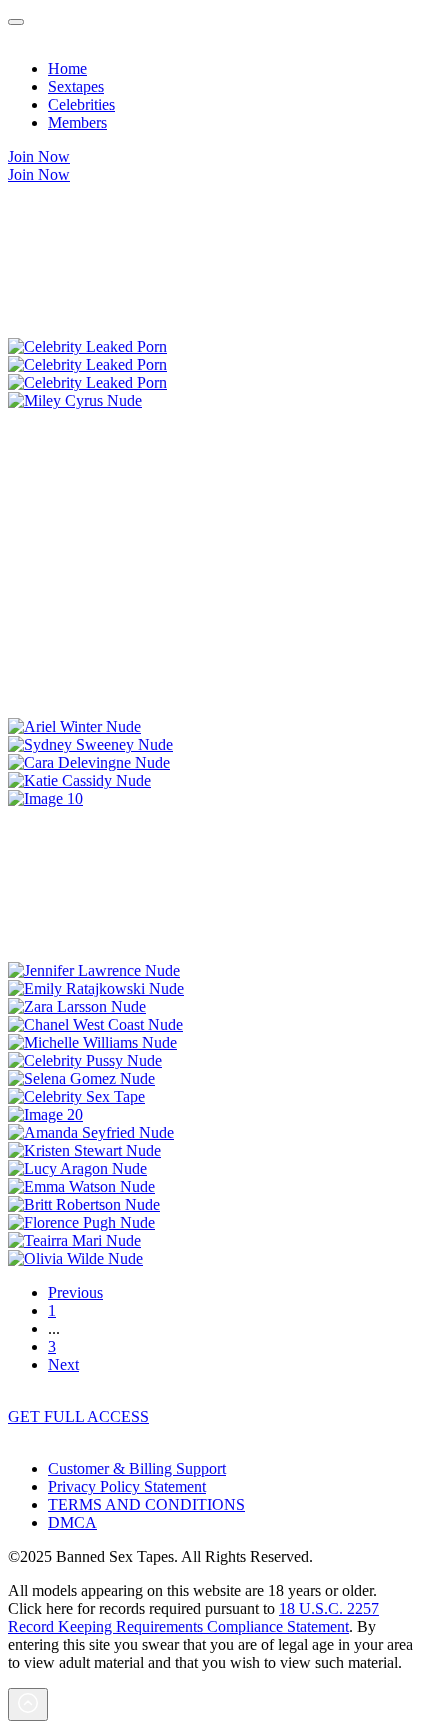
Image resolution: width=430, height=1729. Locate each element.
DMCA (72, 1522)
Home (67, 68)
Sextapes (76, 86)
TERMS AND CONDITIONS (146, 1504)
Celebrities (81, 104)
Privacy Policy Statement (127, 1486)
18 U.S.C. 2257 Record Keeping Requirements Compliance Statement (193, 1617)
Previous (75, 1292)
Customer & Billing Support (137, 1468)
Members (77, 122)
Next (63, 1364)
